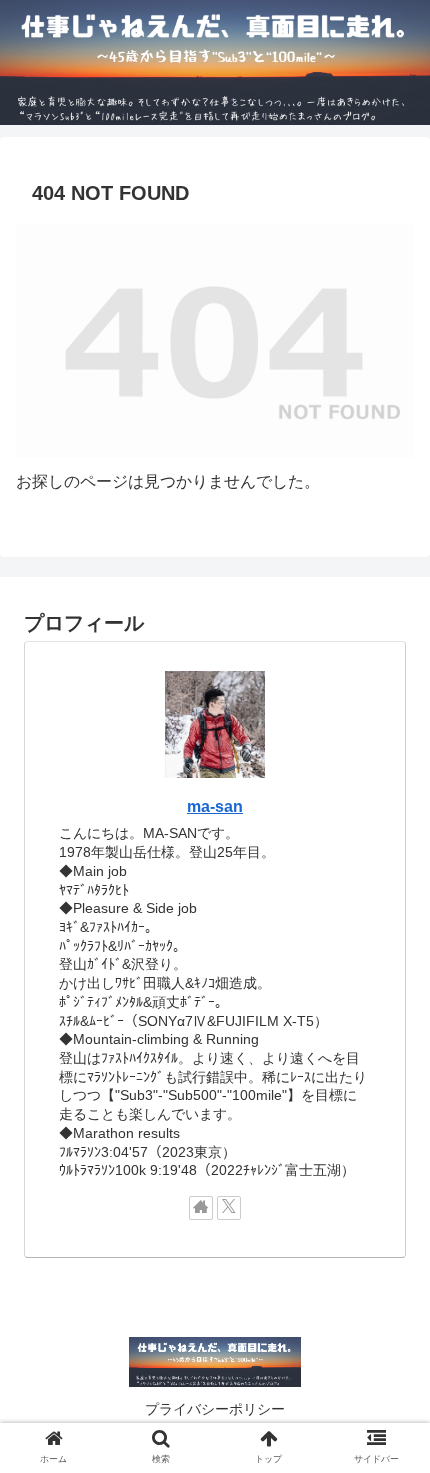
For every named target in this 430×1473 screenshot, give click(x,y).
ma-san (215, 806)
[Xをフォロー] (229, 1208)
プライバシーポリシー (215, 1409)
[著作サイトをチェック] (201, 1208)
